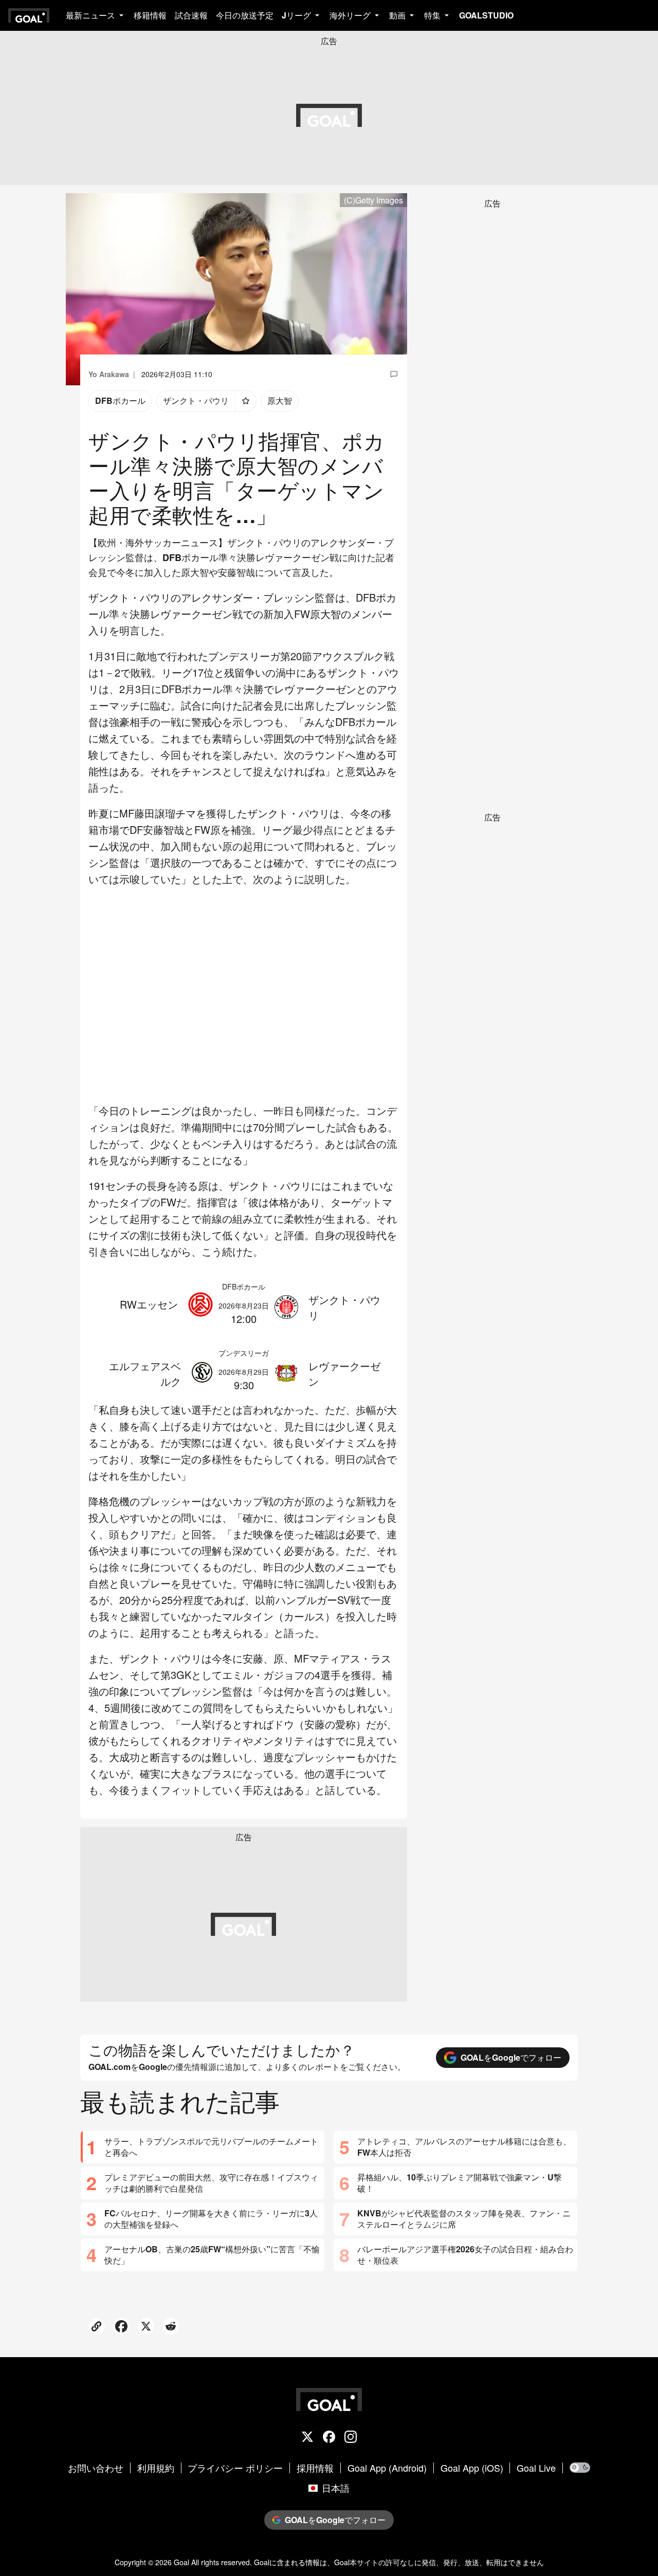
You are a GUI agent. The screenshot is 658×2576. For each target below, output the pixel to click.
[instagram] (351, 2438)
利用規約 (156, 2468)
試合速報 (191, 15)
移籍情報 (150, 15)
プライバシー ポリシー (235, 2468)
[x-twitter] (307, 2438)
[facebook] (329, 2438)
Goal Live (536, 2468)
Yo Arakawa (109, 374)
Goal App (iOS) (472, 2468)
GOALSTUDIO (486, 15)
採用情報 (315, 2468)
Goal (181, 2562)
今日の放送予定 (245, 15)
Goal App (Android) (387, 2468)
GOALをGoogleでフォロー (511, 2057)
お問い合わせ (96, 2468)
